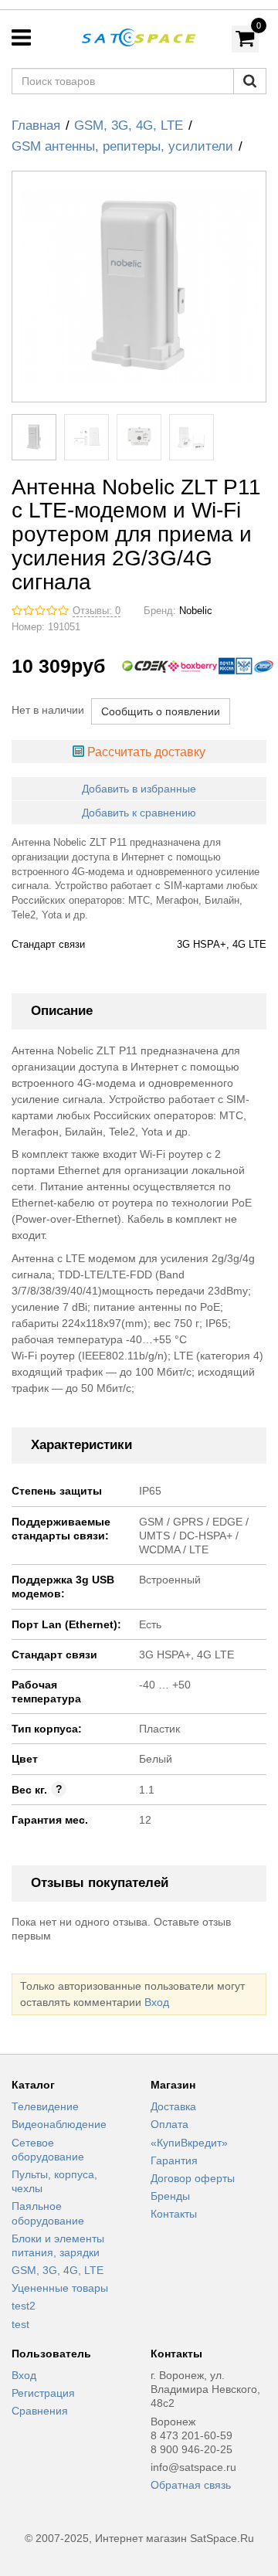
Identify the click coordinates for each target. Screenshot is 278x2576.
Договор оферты (193, 2178)
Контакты (174, 2214)
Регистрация (43, 2393)
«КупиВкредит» (189, 2143)
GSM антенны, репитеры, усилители (122, 146)
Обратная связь (191, 2485)
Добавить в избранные (139, 789)
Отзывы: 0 (97, 611)
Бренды (170, 2196)
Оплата (170, 2124)
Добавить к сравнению (139, 813)
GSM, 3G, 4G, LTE (129, 126)
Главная (36, 126)
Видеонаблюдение (59, 2124)
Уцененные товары (60, 2288)
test (20, 2324)
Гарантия (174, 2160)
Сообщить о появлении (161, 711)
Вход (157, 2002)
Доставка (173, 2106)
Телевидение (45, 2106)
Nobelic (196, 611)
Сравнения (40, 2411)
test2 (24, 2306)
